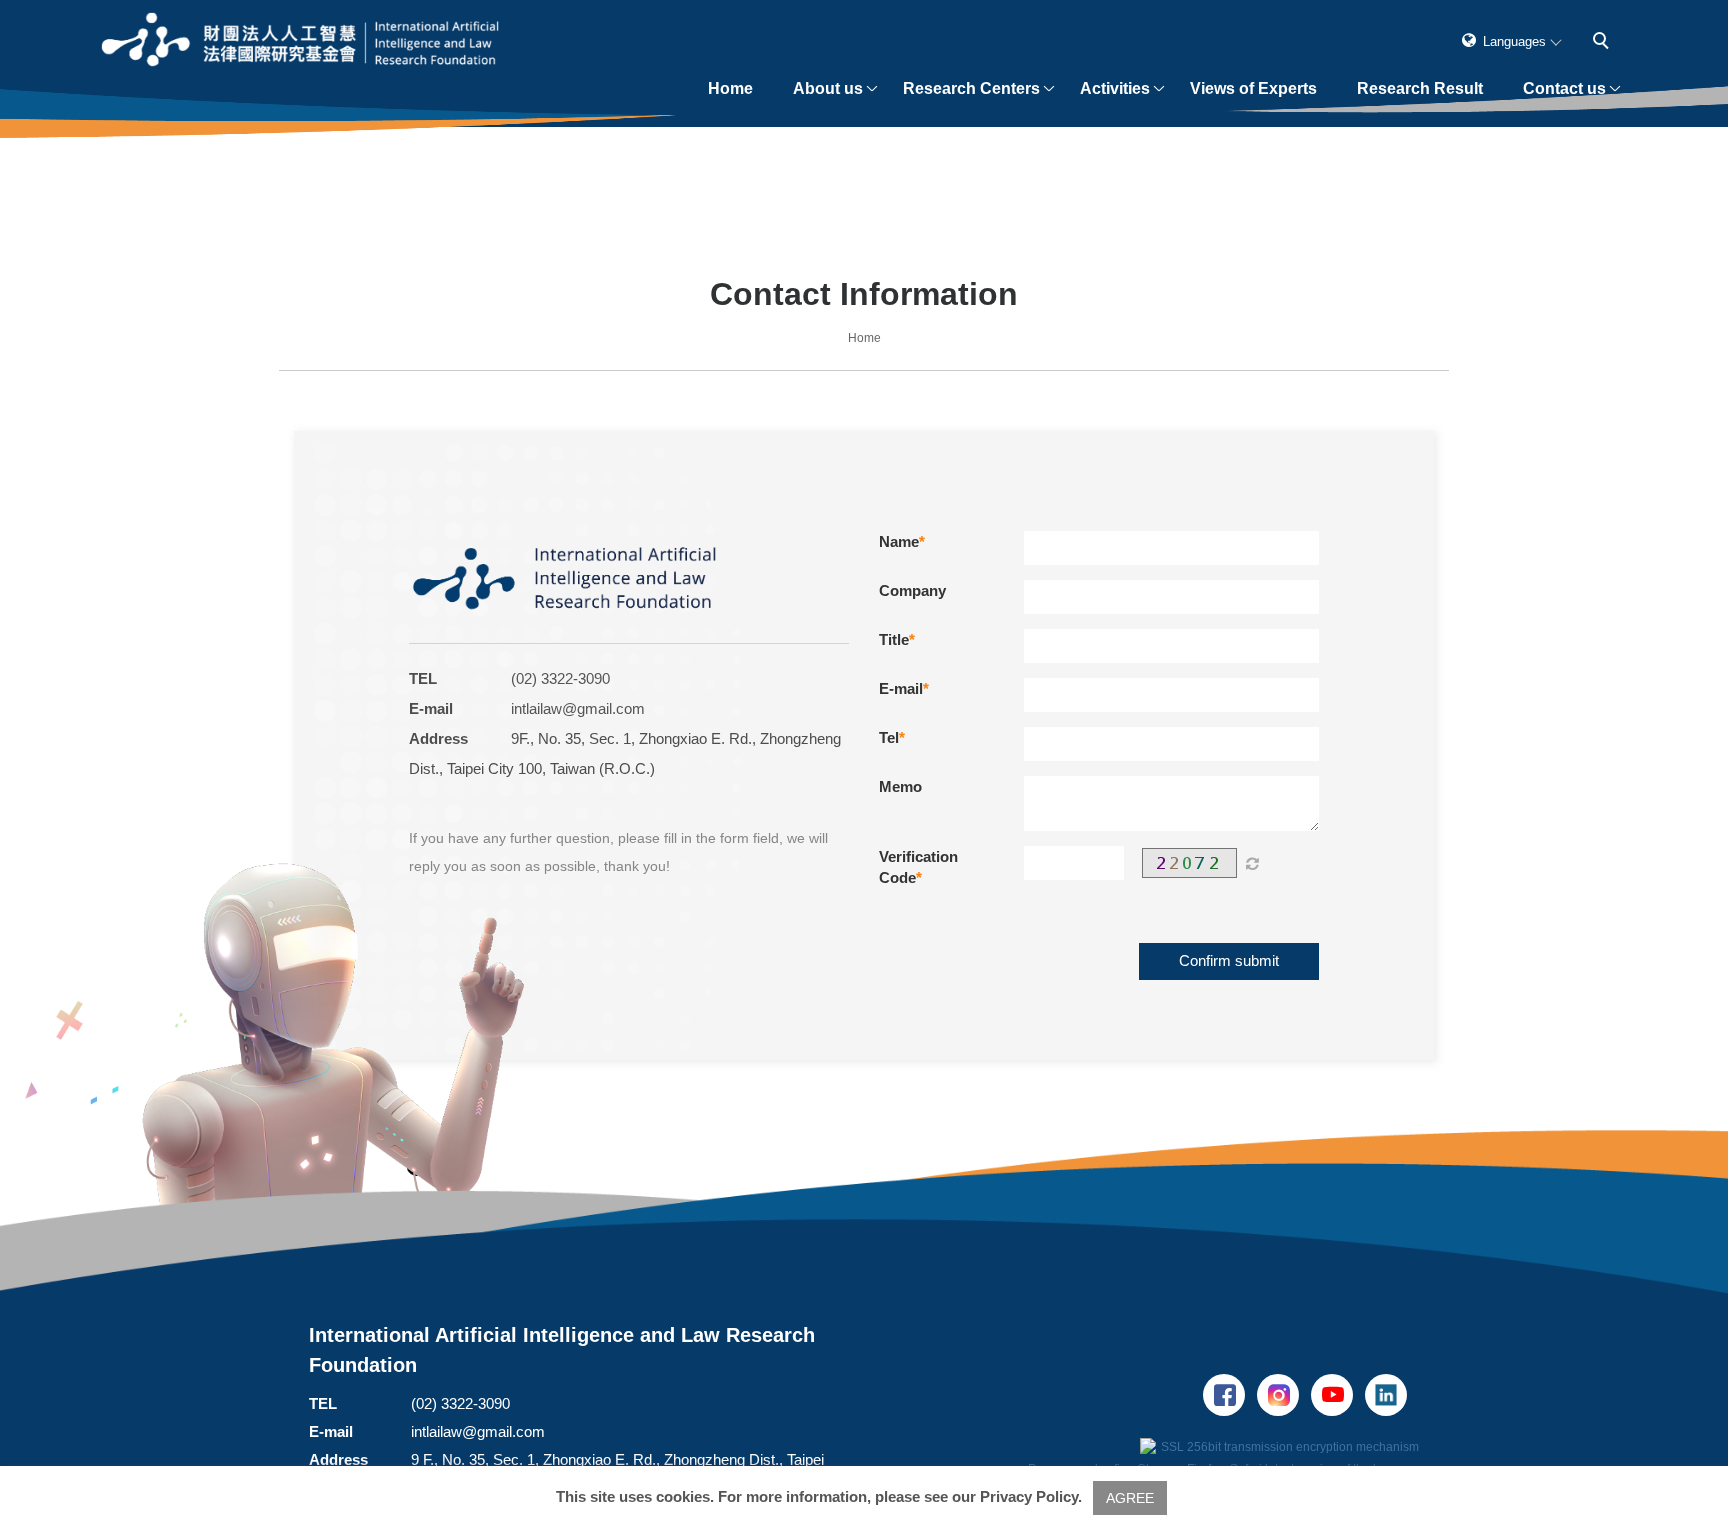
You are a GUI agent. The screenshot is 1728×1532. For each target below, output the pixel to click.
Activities (1116, 88)
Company (912, 590)
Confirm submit (1229, 960)
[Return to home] (301, 41)
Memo (900, 786)
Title (894, 639)
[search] (1605, 43)
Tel (889, 737)
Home (731, 88)
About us (829, 88)
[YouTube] (1338, 1395)
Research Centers (972, 88)
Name (899, 541)
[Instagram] (1284, 1395)
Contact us (1565, 88)
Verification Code (918, 867)
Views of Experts (1254, 88)
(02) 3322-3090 (560, 678)
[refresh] (1252, 863)
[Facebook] (1230, 1395)
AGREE (1130, 1498)
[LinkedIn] (1392, 1395)
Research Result (1421, 88)
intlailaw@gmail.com (578, 708)
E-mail (901, 688)
